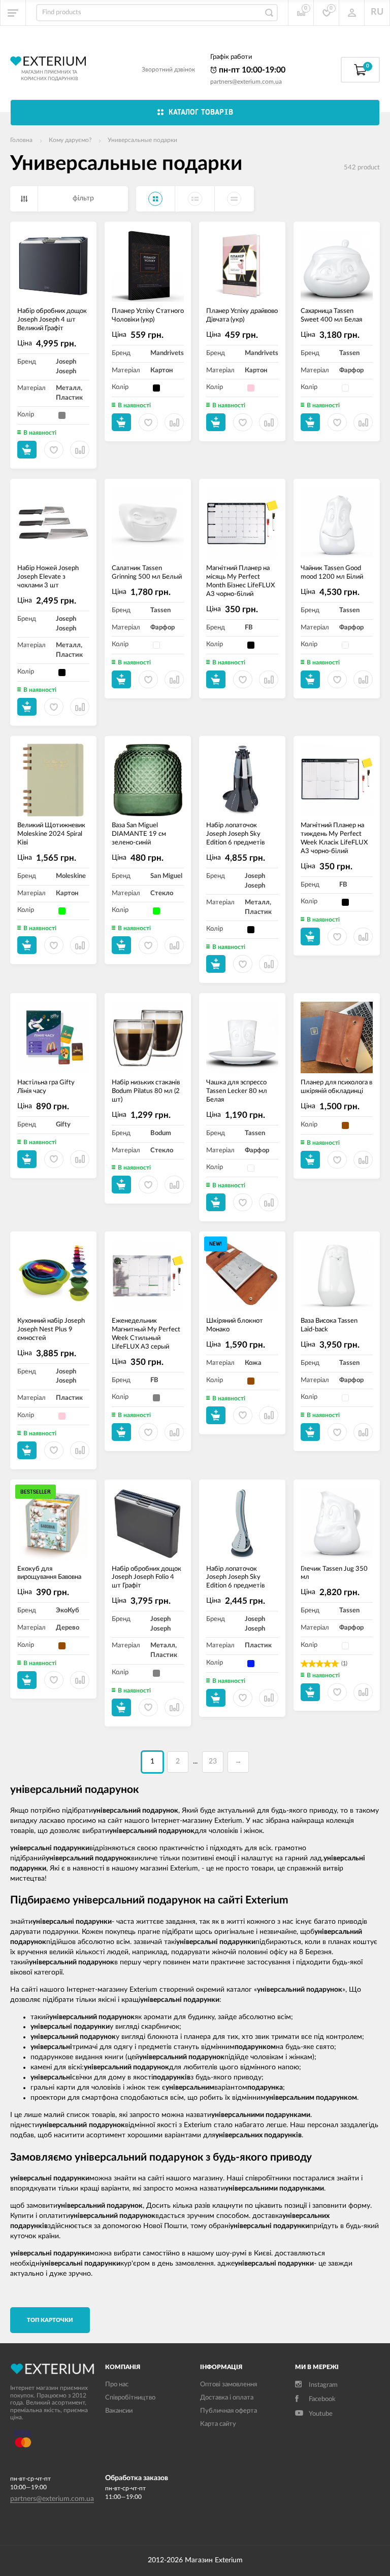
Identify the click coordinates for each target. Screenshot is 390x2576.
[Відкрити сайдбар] (13, 13)
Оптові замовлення (229, 2385)
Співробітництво (130, 2398)
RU (377, 12)
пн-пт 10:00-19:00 (251, 70)
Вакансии (119, 2411)
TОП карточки (50, 2320)
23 (213, 1761)
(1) (344, 1663)
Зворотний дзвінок (168, 69)
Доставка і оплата (227, 2398)
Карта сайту (218, 2424)
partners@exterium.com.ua (246, 82)
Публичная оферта (229, 2411)
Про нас (117, 2385)
